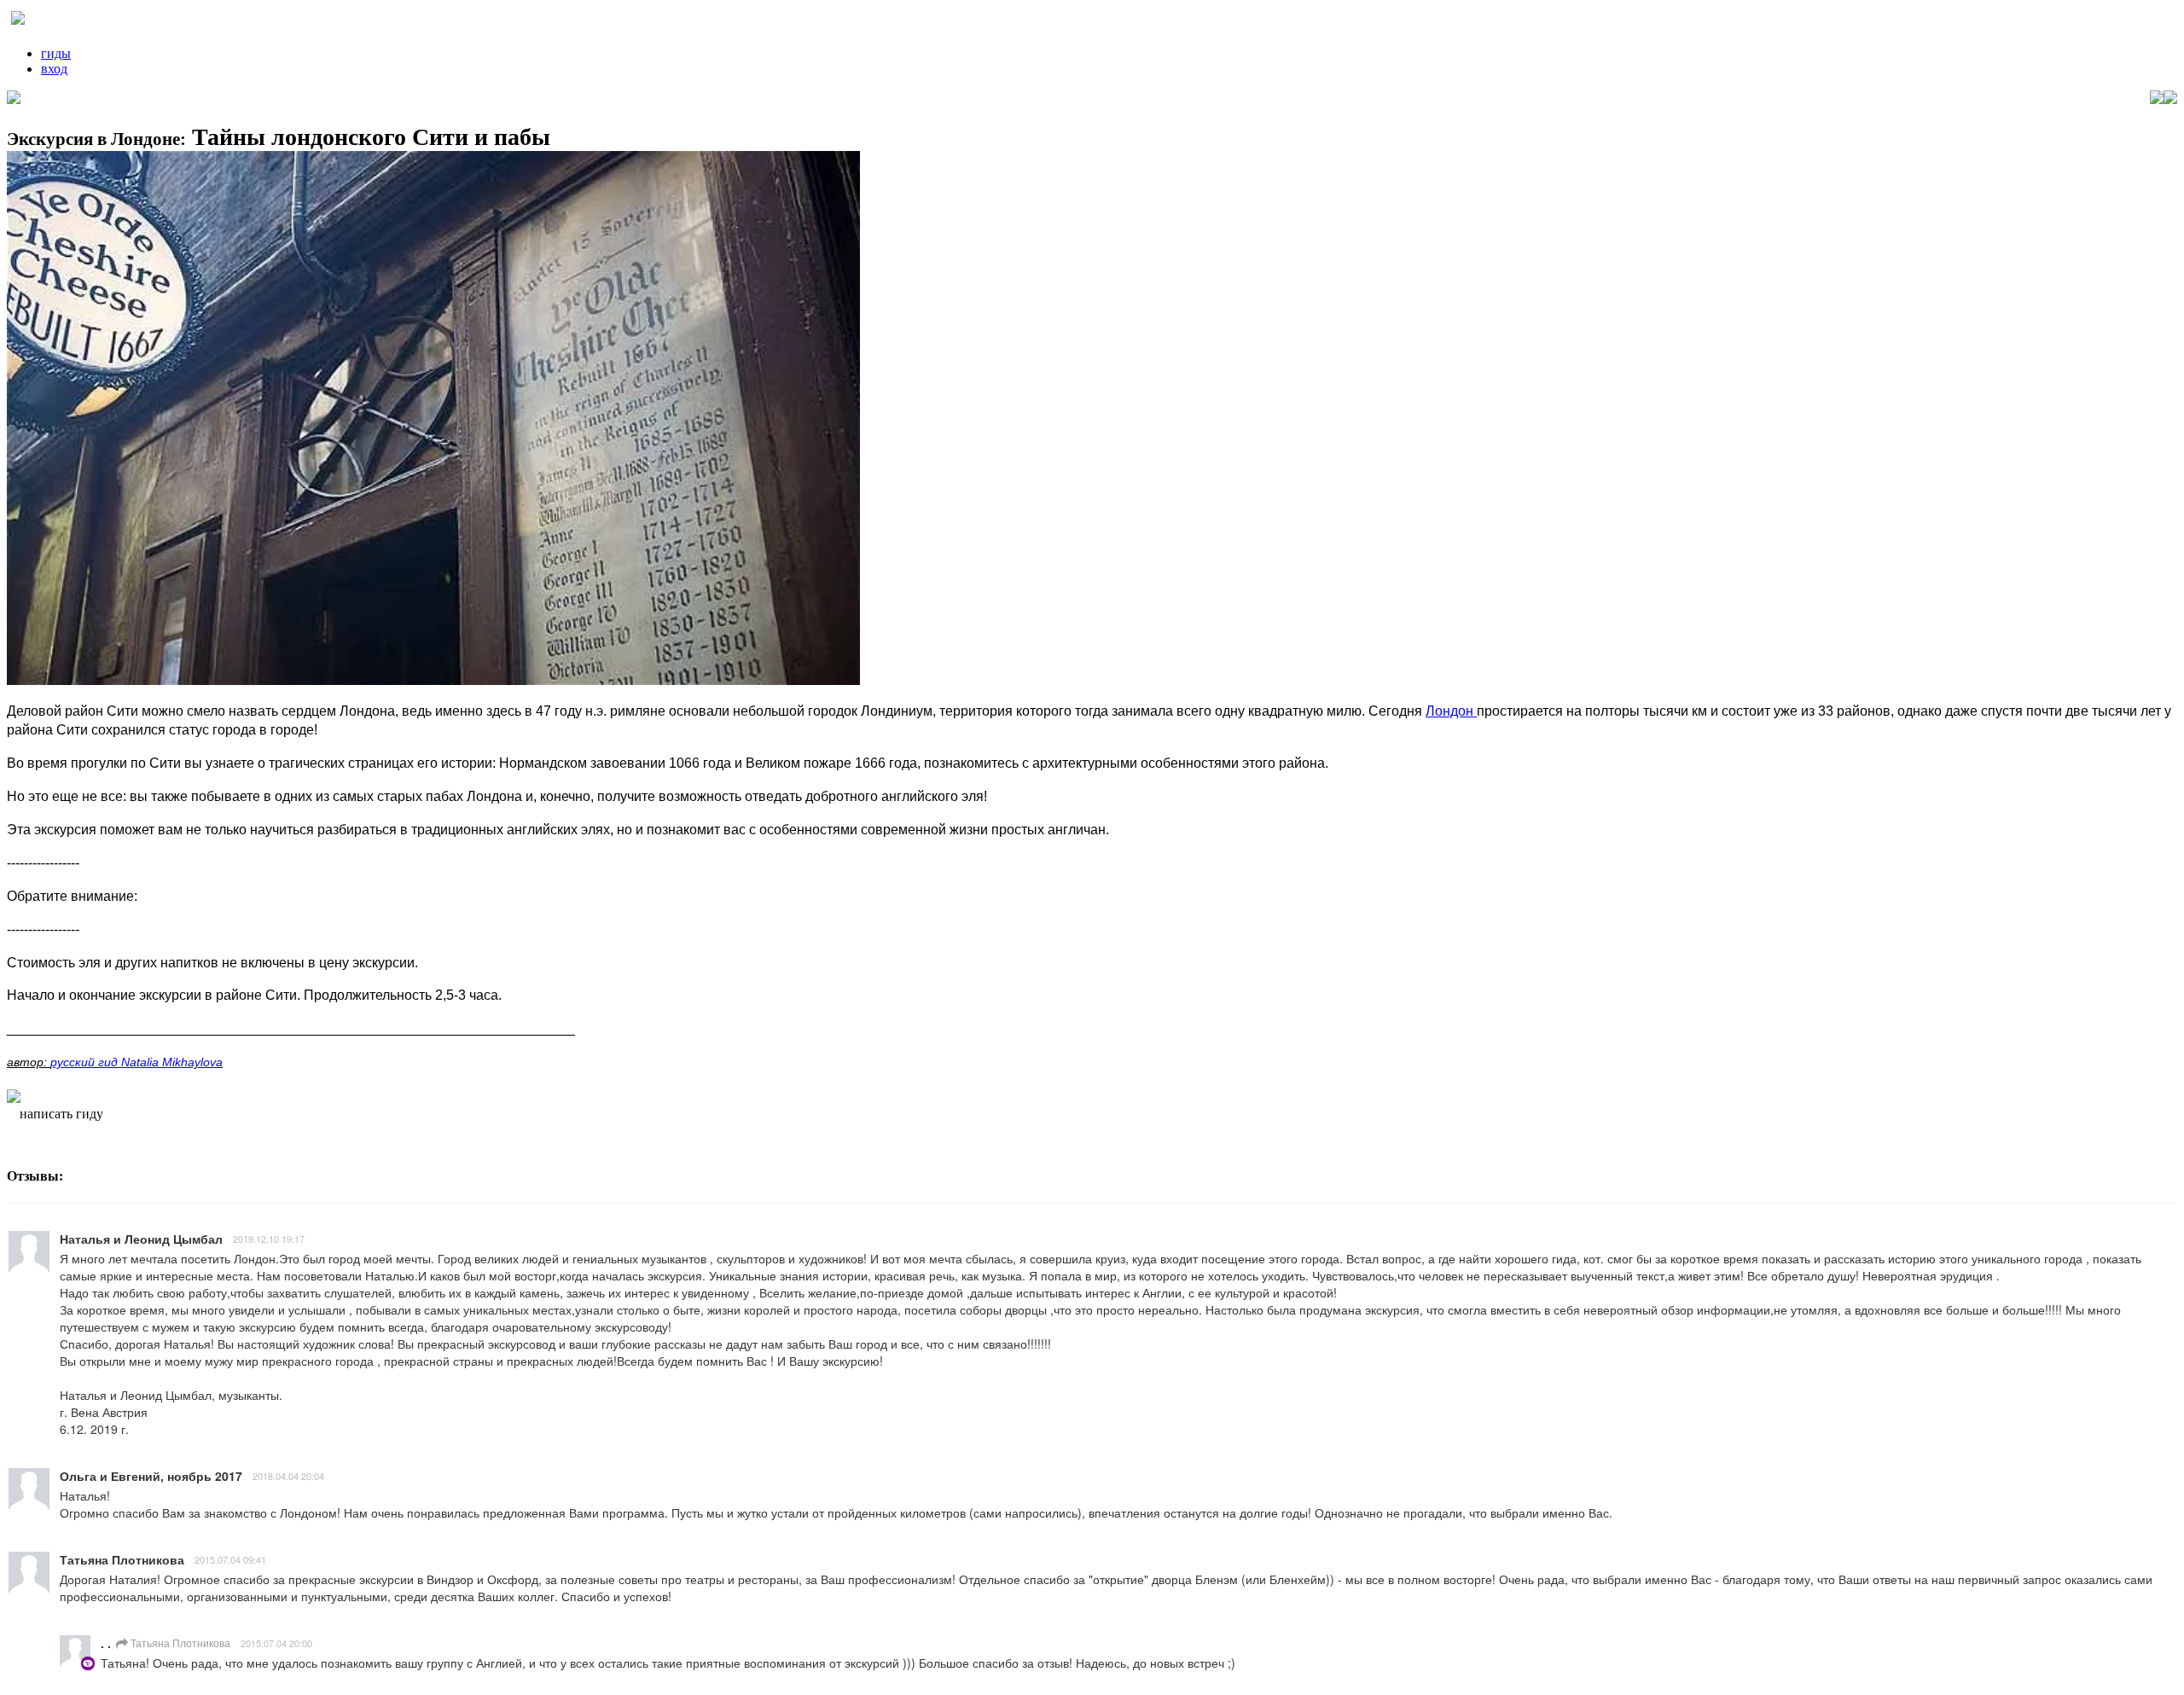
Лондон (1451, 711)
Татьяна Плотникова (179, 1643)
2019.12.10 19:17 (269, 1239)
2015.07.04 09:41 (230, 1559)
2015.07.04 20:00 (276, 1643)
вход (54, 69)
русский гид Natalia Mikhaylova (136, 1062)
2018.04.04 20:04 (288, 1476)
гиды (56, 53)
